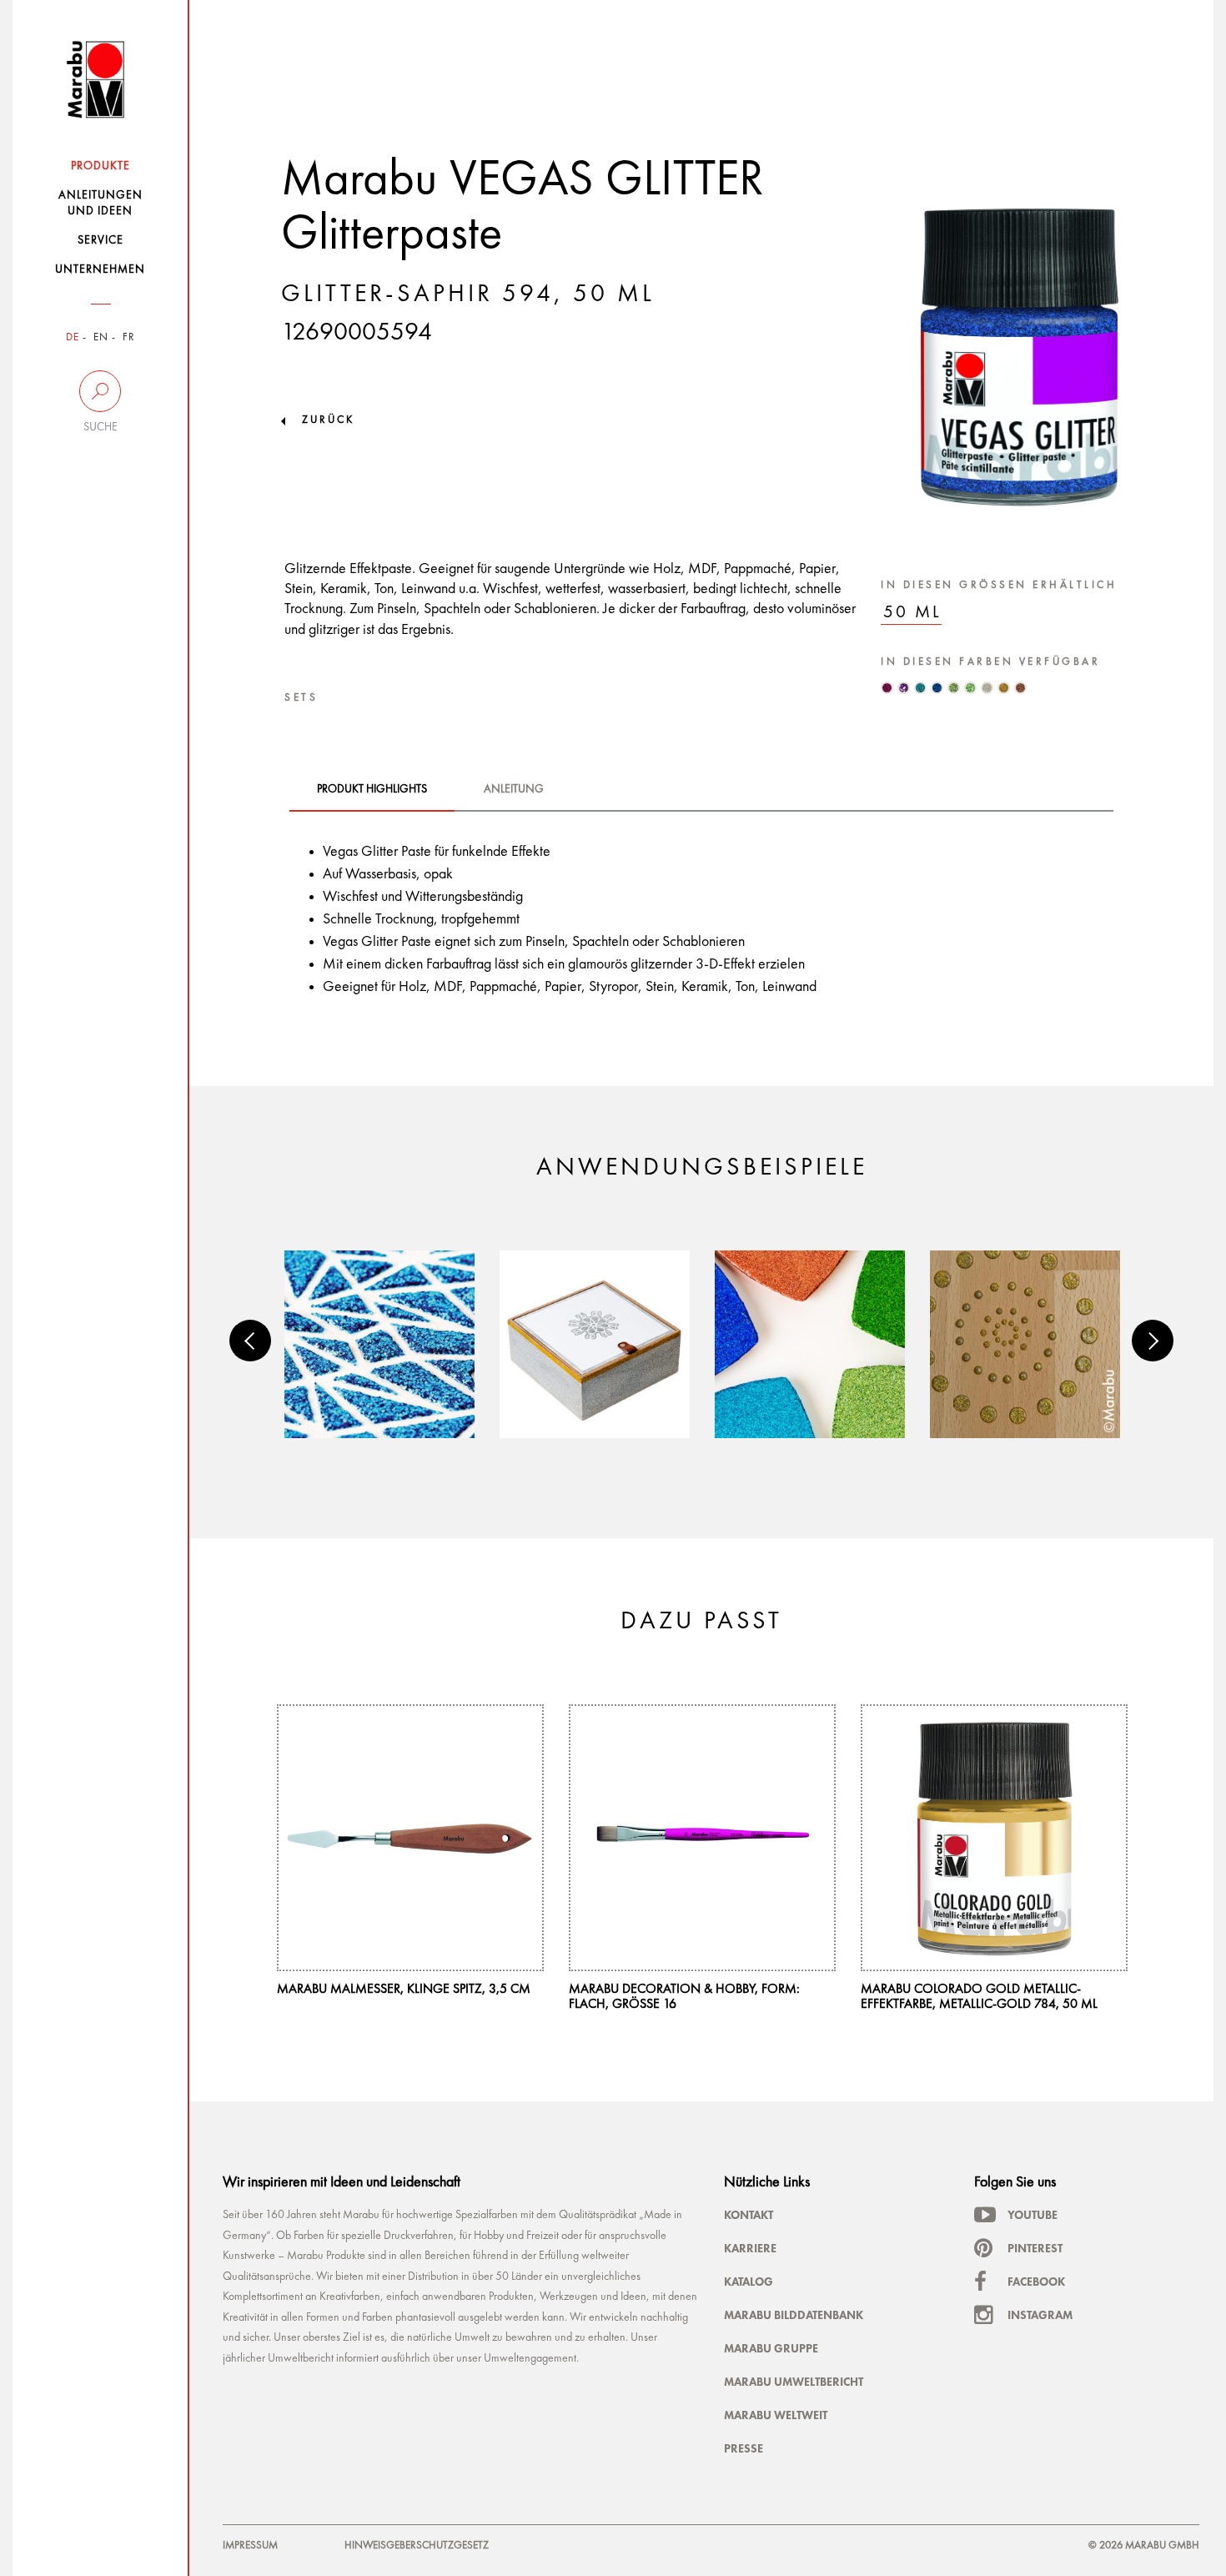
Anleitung (514, 789)
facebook (1036, 2282)
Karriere (750, 2248)
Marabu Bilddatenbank (794, 2315)
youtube (1033, 2215)
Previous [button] (250, 1341)
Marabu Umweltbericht (794, 2382)
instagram (1040, 2315)
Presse (744, 2448)
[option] (379, 1344)
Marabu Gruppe (771, 2348)
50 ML (912, 613)
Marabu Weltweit (776, 2415)
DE (73, 337)
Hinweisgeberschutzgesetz (417, 2546)
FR (129, 337)
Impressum (250, 2546)
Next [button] (1153, 1341)
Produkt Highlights (372, 789)
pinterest (1035, 2248)
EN (101, 337)
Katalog (749, 2282)
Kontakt (749, 2215)
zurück (328, 420)
